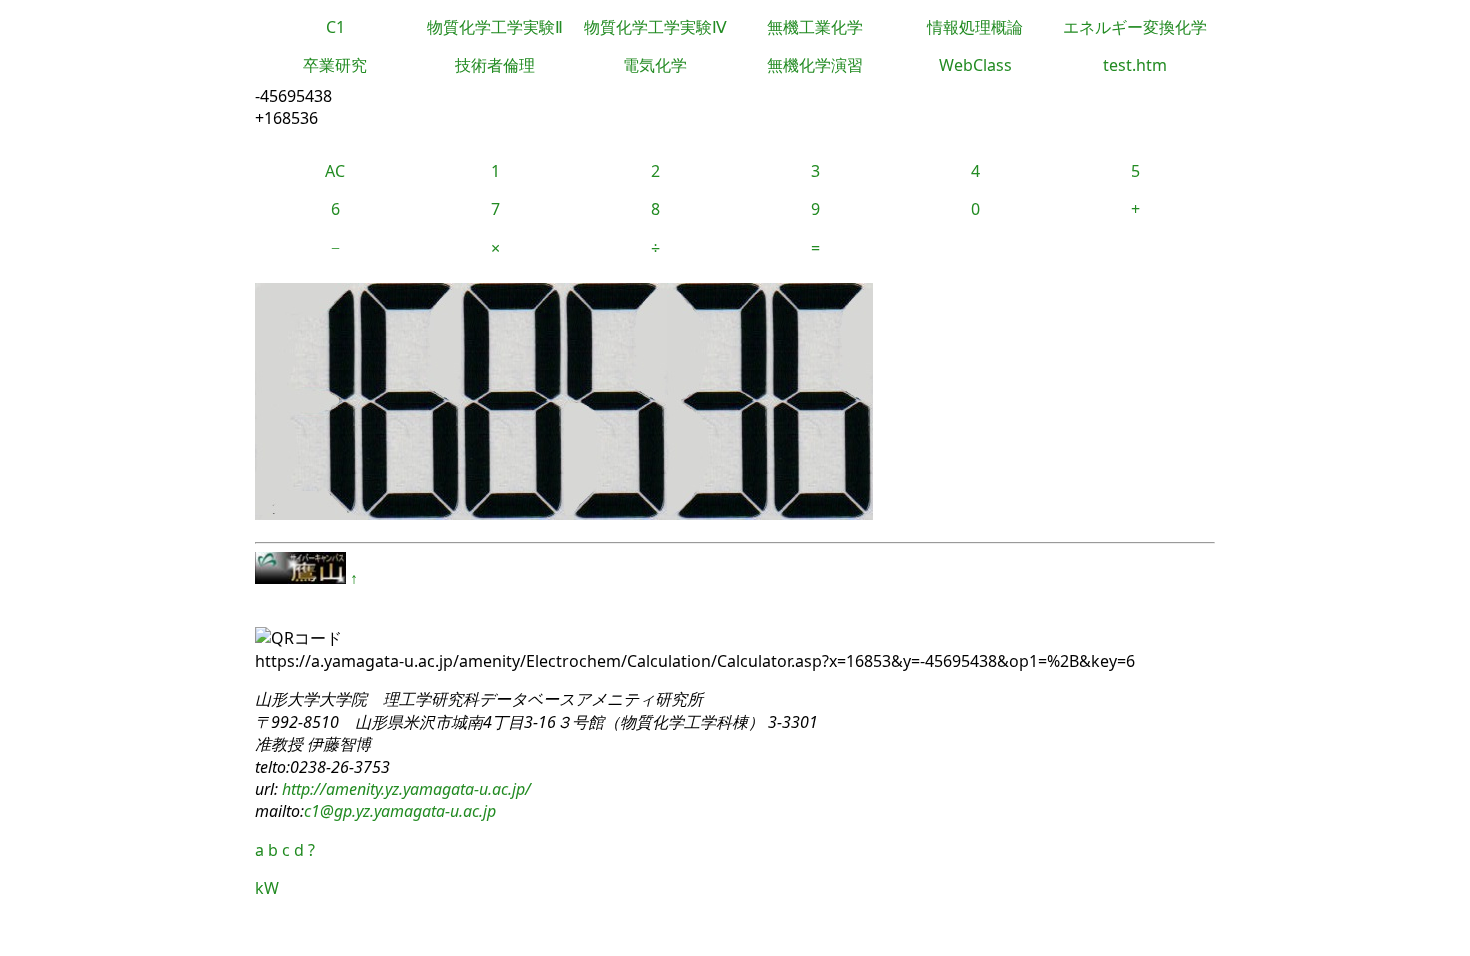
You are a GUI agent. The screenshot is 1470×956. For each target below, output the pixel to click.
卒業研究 (335, 65)
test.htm (1135, 65)
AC (335, 171)
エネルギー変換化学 (1135, 27)
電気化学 (655, 65)
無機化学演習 (815, 65)
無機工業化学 (815, 27)
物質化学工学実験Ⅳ (655, 27)
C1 (335, 27)
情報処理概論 (975, 27)
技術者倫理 (495, 65)
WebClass (975, 65)
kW (267, 888)
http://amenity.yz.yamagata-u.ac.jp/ (404, 789)
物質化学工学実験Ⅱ (495, 27)
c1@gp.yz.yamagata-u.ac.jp (400, 811)
